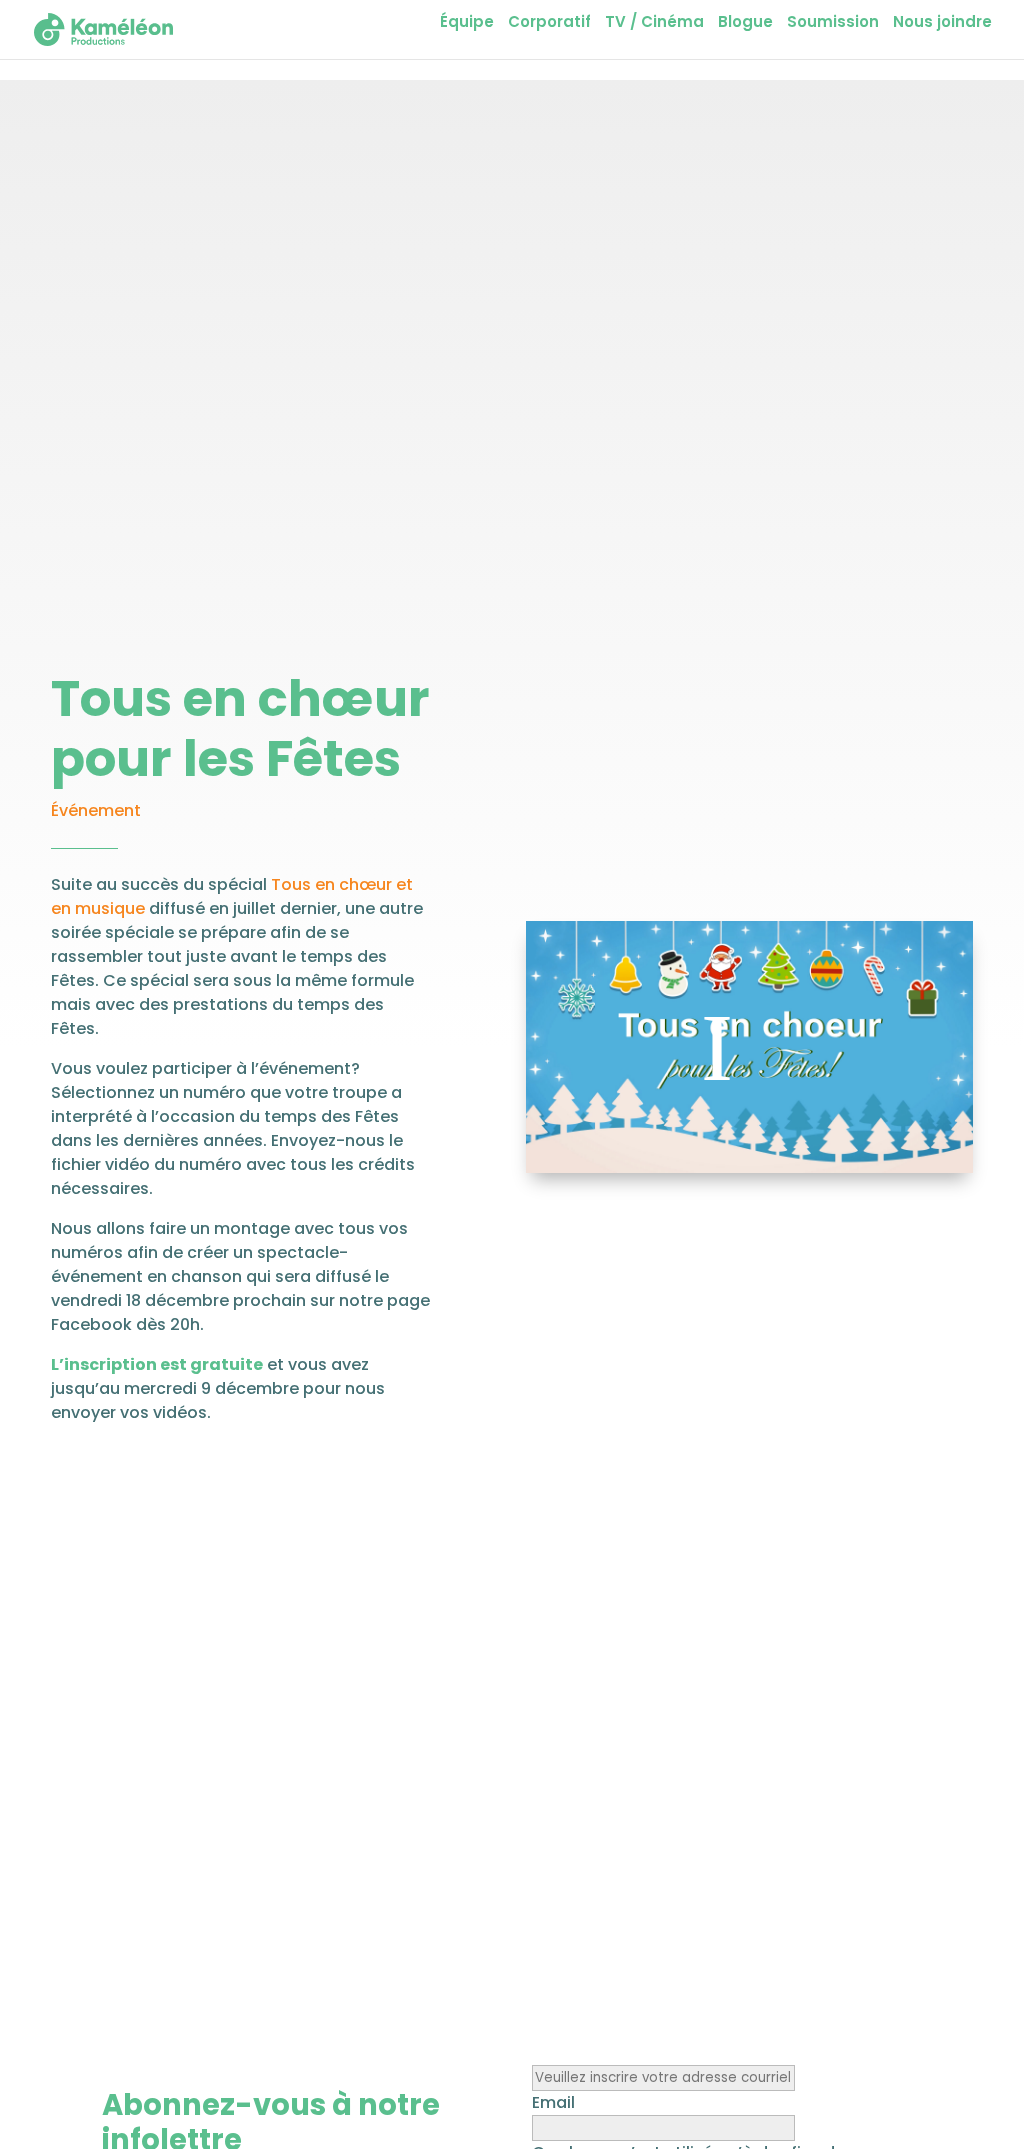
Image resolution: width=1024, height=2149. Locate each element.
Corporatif (549, 23)
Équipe (467, 23)
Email (553, 2102)
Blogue (745, 23)
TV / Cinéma (654, 23)
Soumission (833, 23)
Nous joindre (942, 23)
